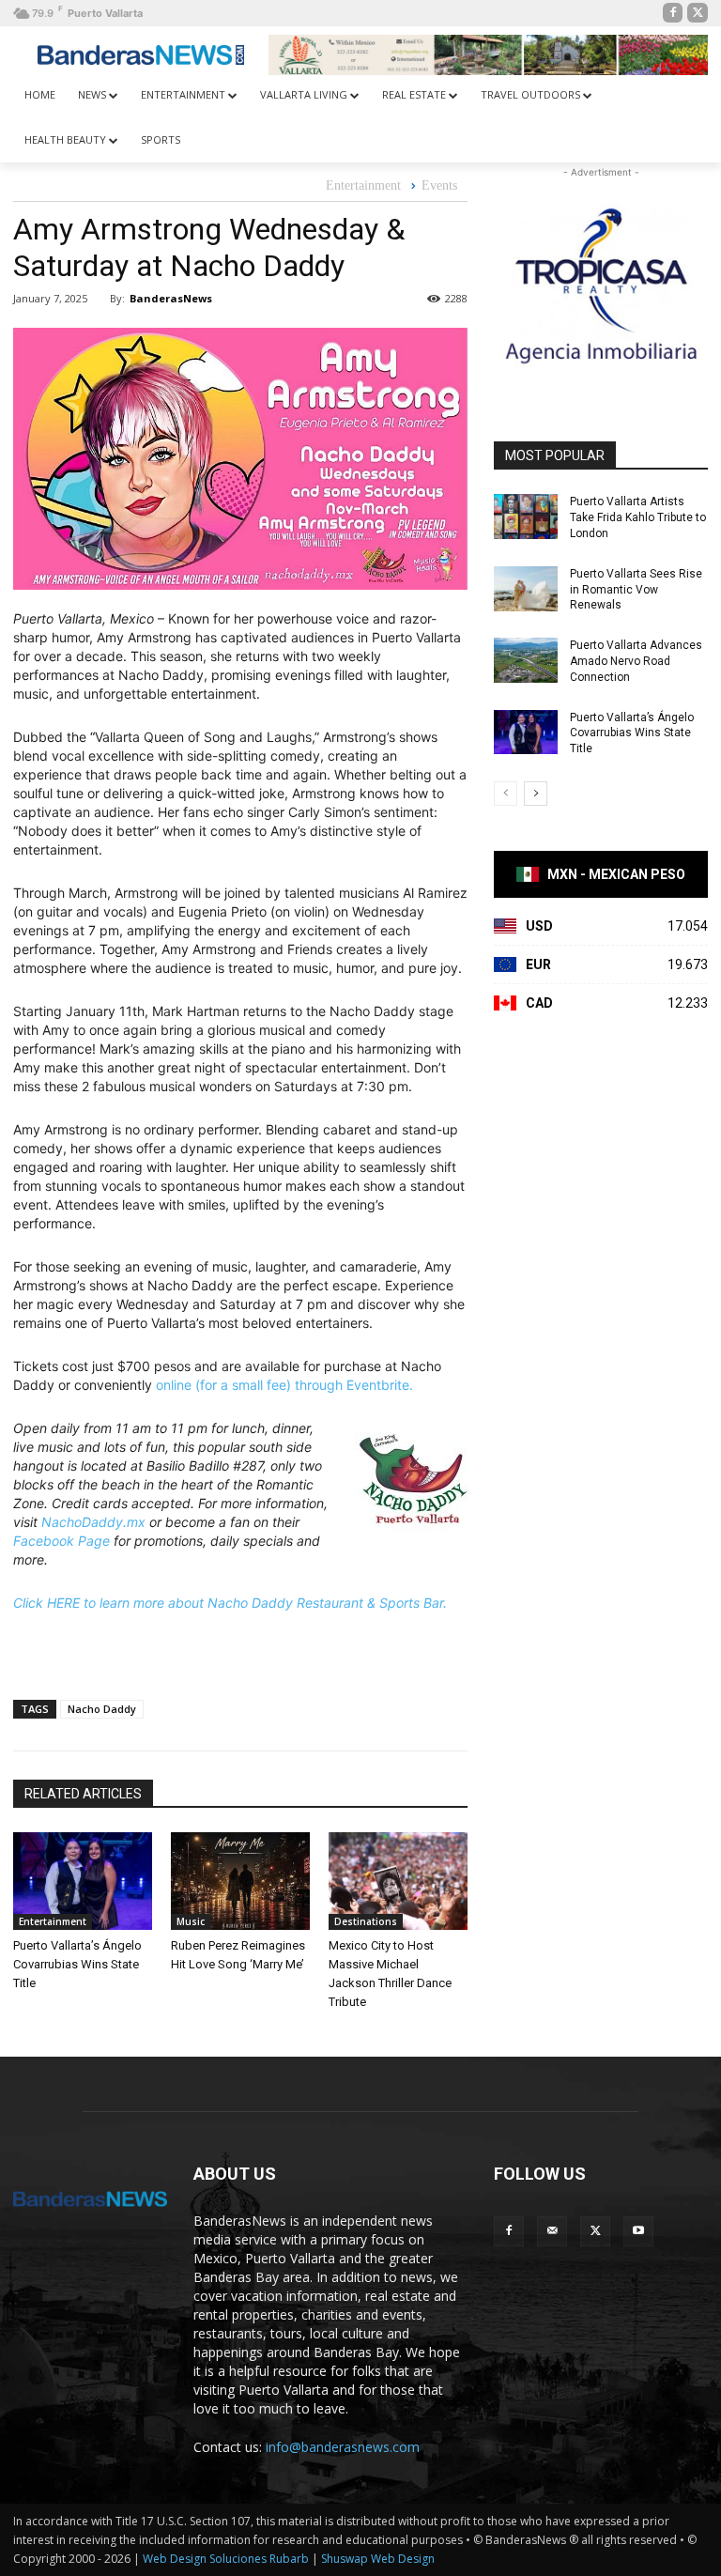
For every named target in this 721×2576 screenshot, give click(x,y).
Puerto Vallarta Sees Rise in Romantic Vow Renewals (636, 590)
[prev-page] (506, 794)
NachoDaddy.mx (93, 1522)
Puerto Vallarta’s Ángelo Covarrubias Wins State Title (77, 1964)
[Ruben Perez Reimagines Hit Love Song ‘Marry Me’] (240, 1881)
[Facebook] (673, 13)
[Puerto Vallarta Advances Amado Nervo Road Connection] (526, 660)
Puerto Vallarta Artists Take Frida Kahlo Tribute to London (638, 517)
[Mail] (552, 2231)
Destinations (366, 1921)
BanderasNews (171, 298)
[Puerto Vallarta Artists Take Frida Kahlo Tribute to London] (526, 517)
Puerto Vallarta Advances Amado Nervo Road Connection (636, 661)
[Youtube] (638, 2231)
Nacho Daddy (102, 1709)
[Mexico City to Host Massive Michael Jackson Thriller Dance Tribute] (398, 1881)
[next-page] (536, 794)
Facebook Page (61, 1541)
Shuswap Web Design (378, 2559)
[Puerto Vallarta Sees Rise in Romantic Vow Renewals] (526, 589)
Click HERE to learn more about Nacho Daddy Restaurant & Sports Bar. (230, 1603)
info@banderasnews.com (343, 2447)
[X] (698, 13)
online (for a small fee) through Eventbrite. (284, 1385)
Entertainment (363, 185)
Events (439, 185)
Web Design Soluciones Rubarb (226, 2559)
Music (191, 1921)
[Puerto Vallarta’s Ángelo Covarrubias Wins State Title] (83, 1881)
